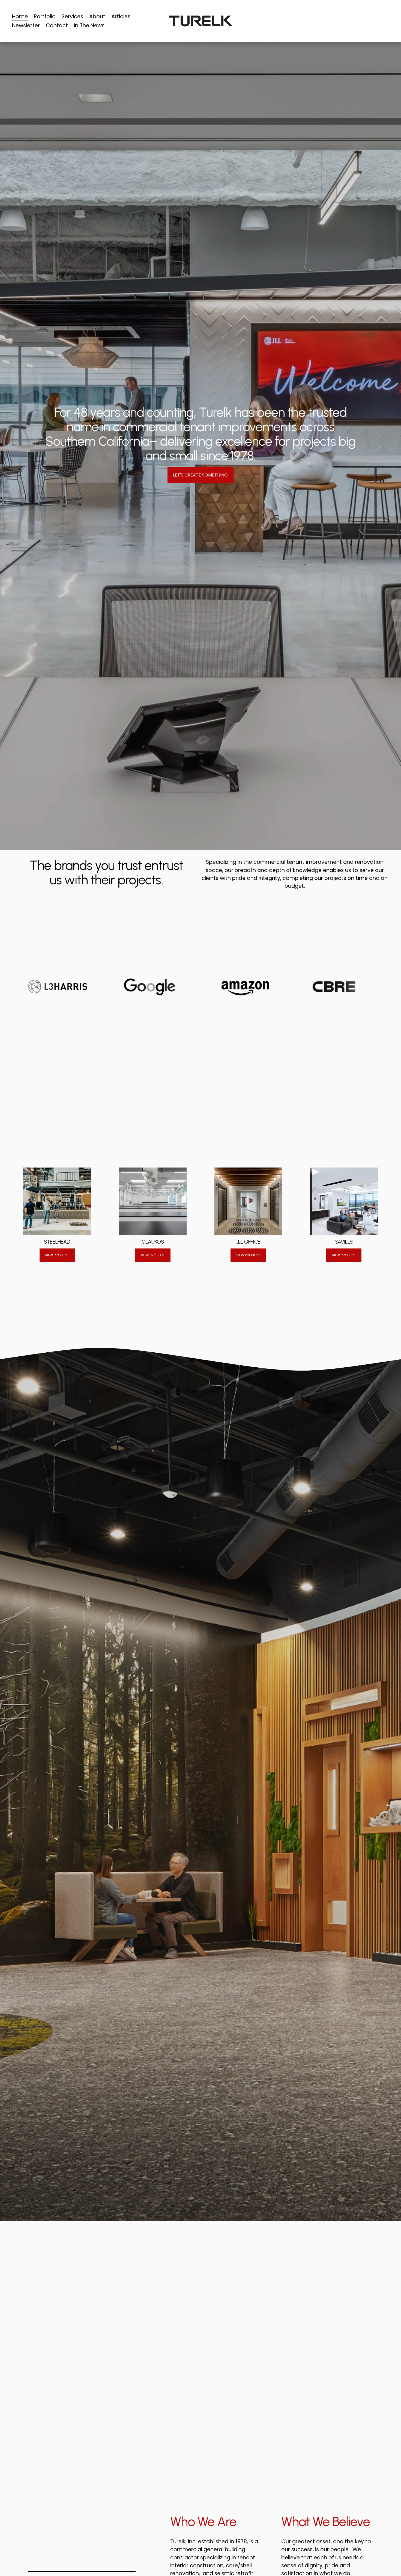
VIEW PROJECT (57, 1255)
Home (20, 16)
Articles (121, 16)
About (97, 16)
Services (72, 16)
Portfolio (45, 16)
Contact (57, 25)
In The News (89, 25)
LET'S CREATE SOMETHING (200, 475)
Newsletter (26, 25)
